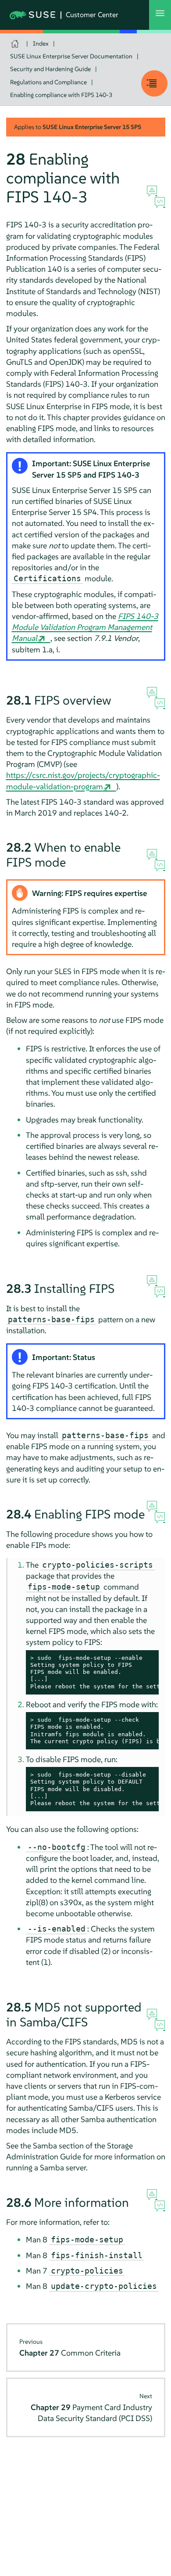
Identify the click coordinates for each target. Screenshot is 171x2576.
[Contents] (154, 83)
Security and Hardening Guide (50, 69)
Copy (147, 1658)
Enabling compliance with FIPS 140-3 (61, 95)
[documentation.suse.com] (16, 44)
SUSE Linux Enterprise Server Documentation (71, 56)
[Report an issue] (152, 191)
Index (41, 43)
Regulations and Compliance (48, 82)
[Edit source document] (160, 203)
